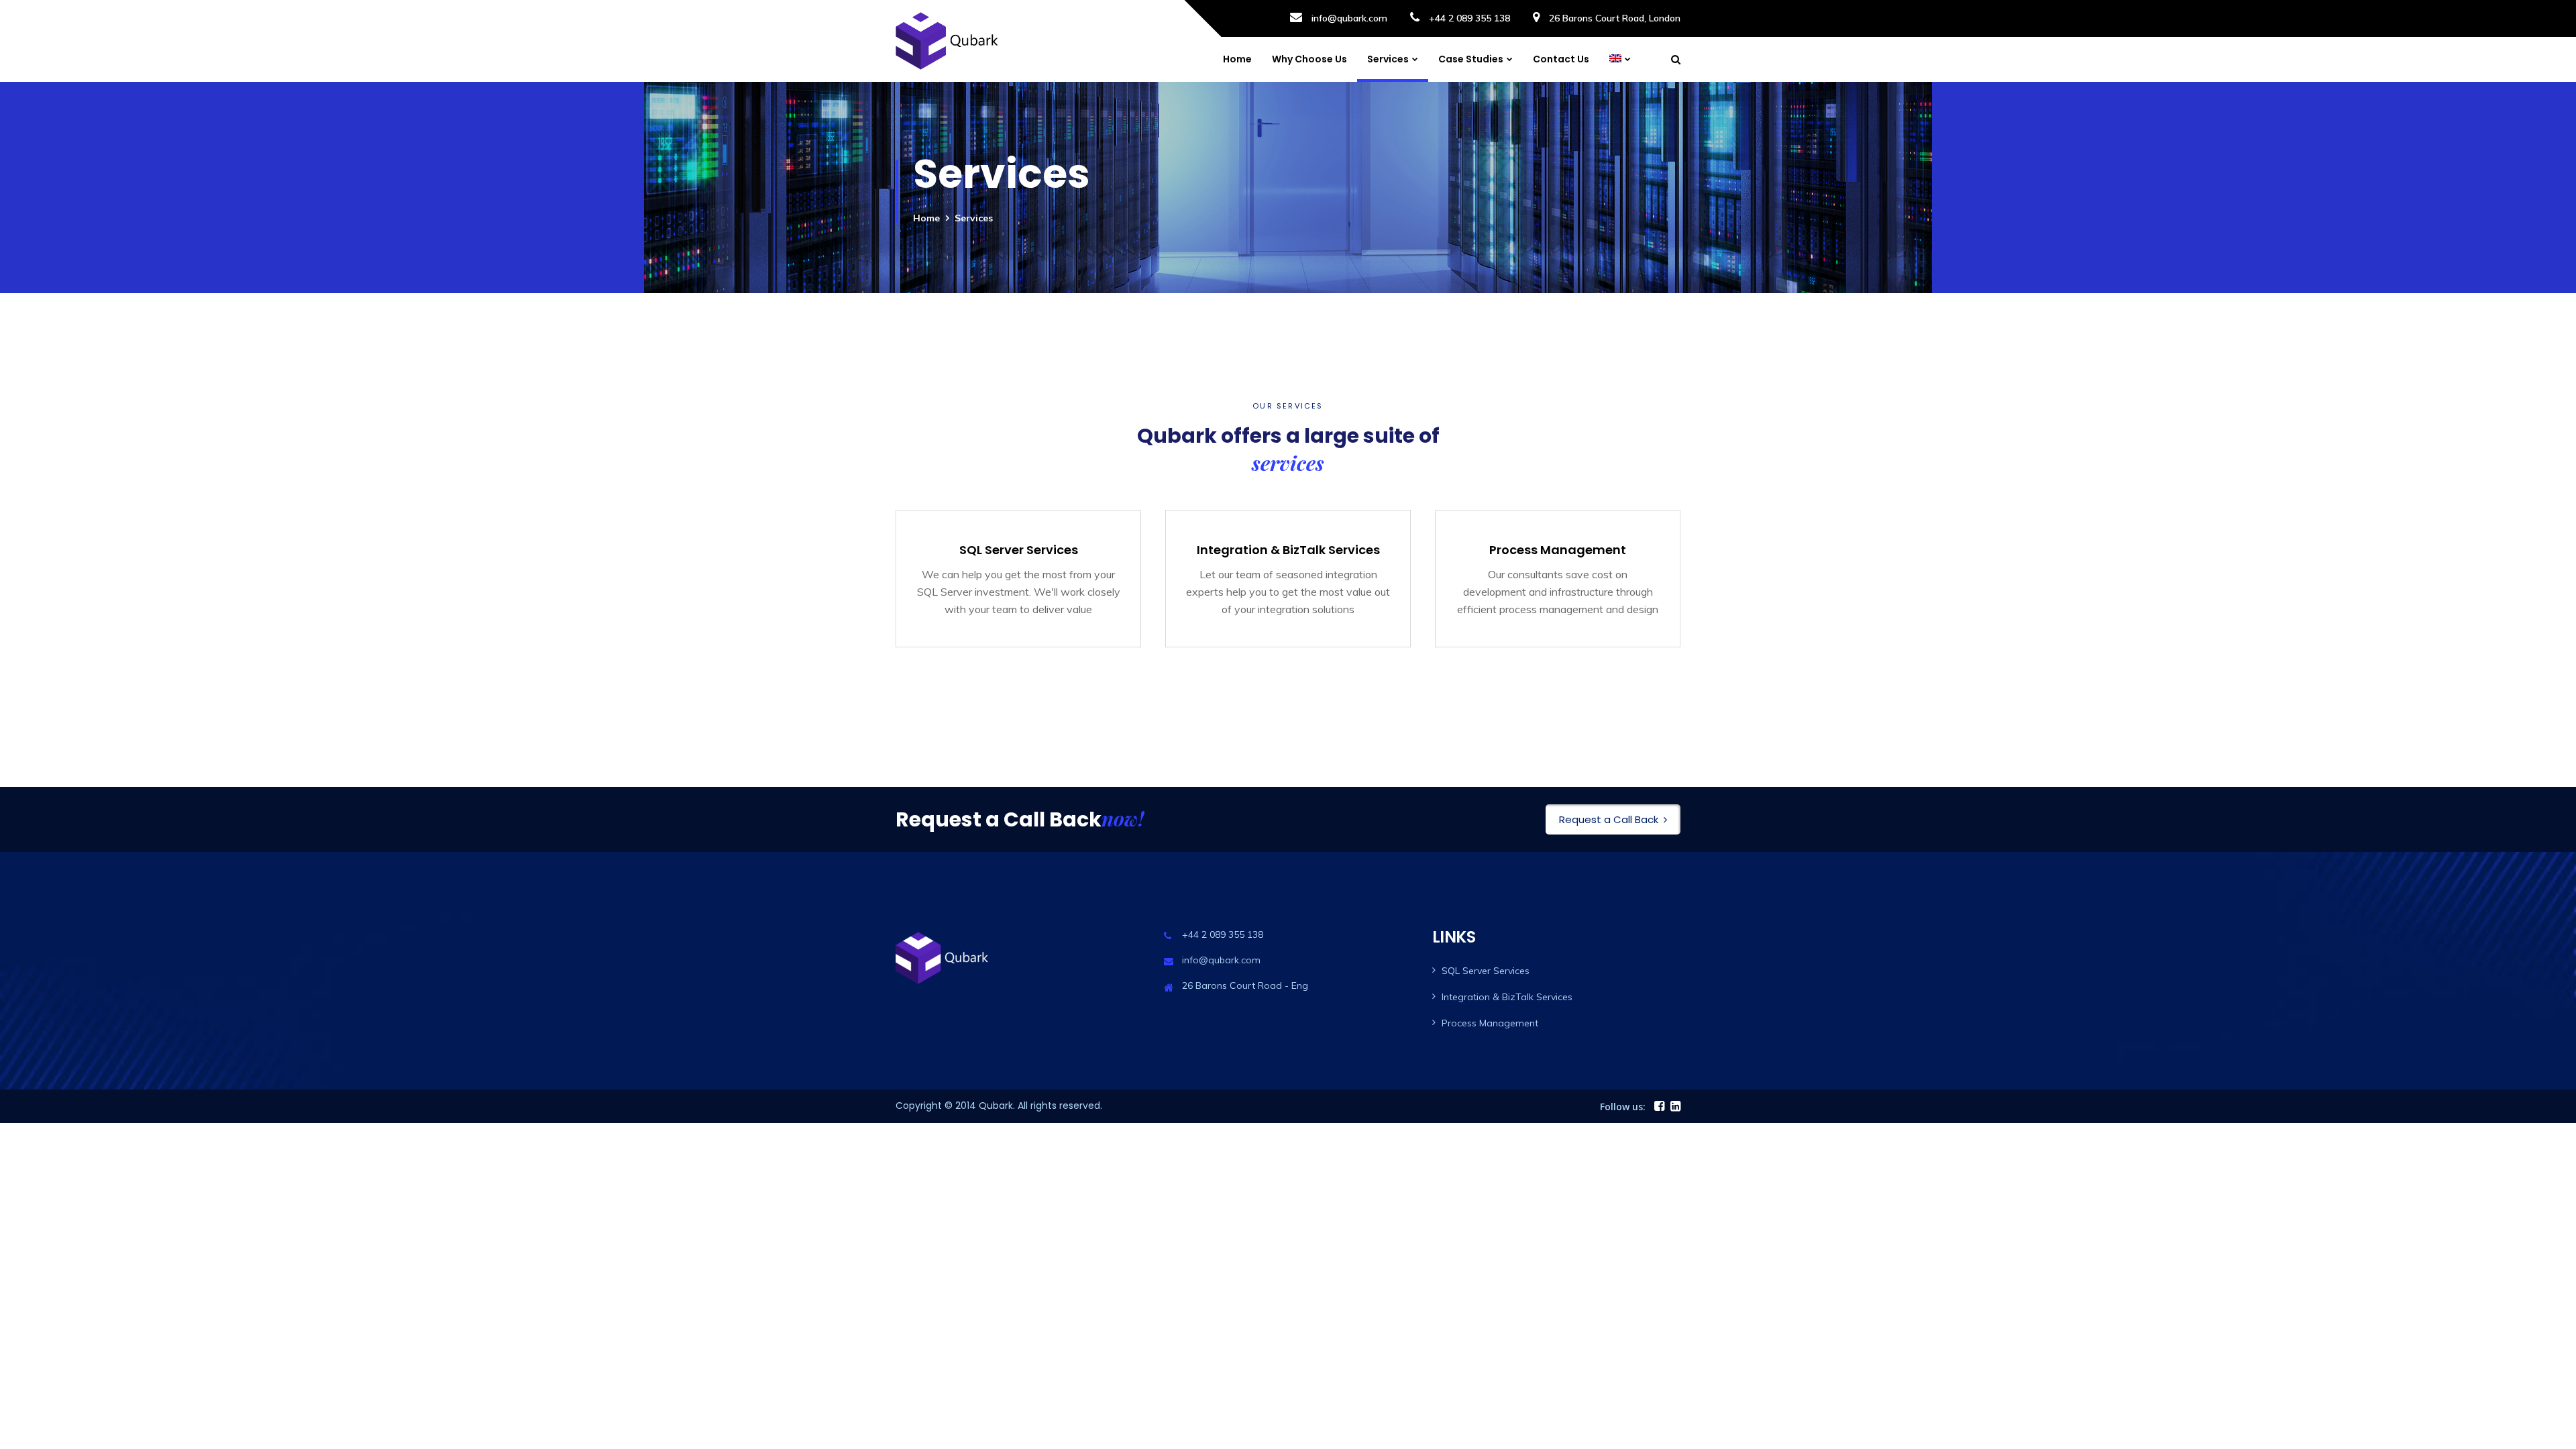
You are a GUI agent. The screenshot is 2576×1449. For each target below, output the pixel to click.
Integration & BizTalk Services (1507, 997)
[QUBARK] (951, 41)
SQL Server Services (1486, 971)
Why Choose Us (1309, 59)
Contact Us (1561, 59)
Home (1237, 59)
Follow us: (1623, 1107)
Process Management (1490, 1023)
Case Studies (1471, 59)
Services (1388, 59)
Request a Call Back (1609, 819)
